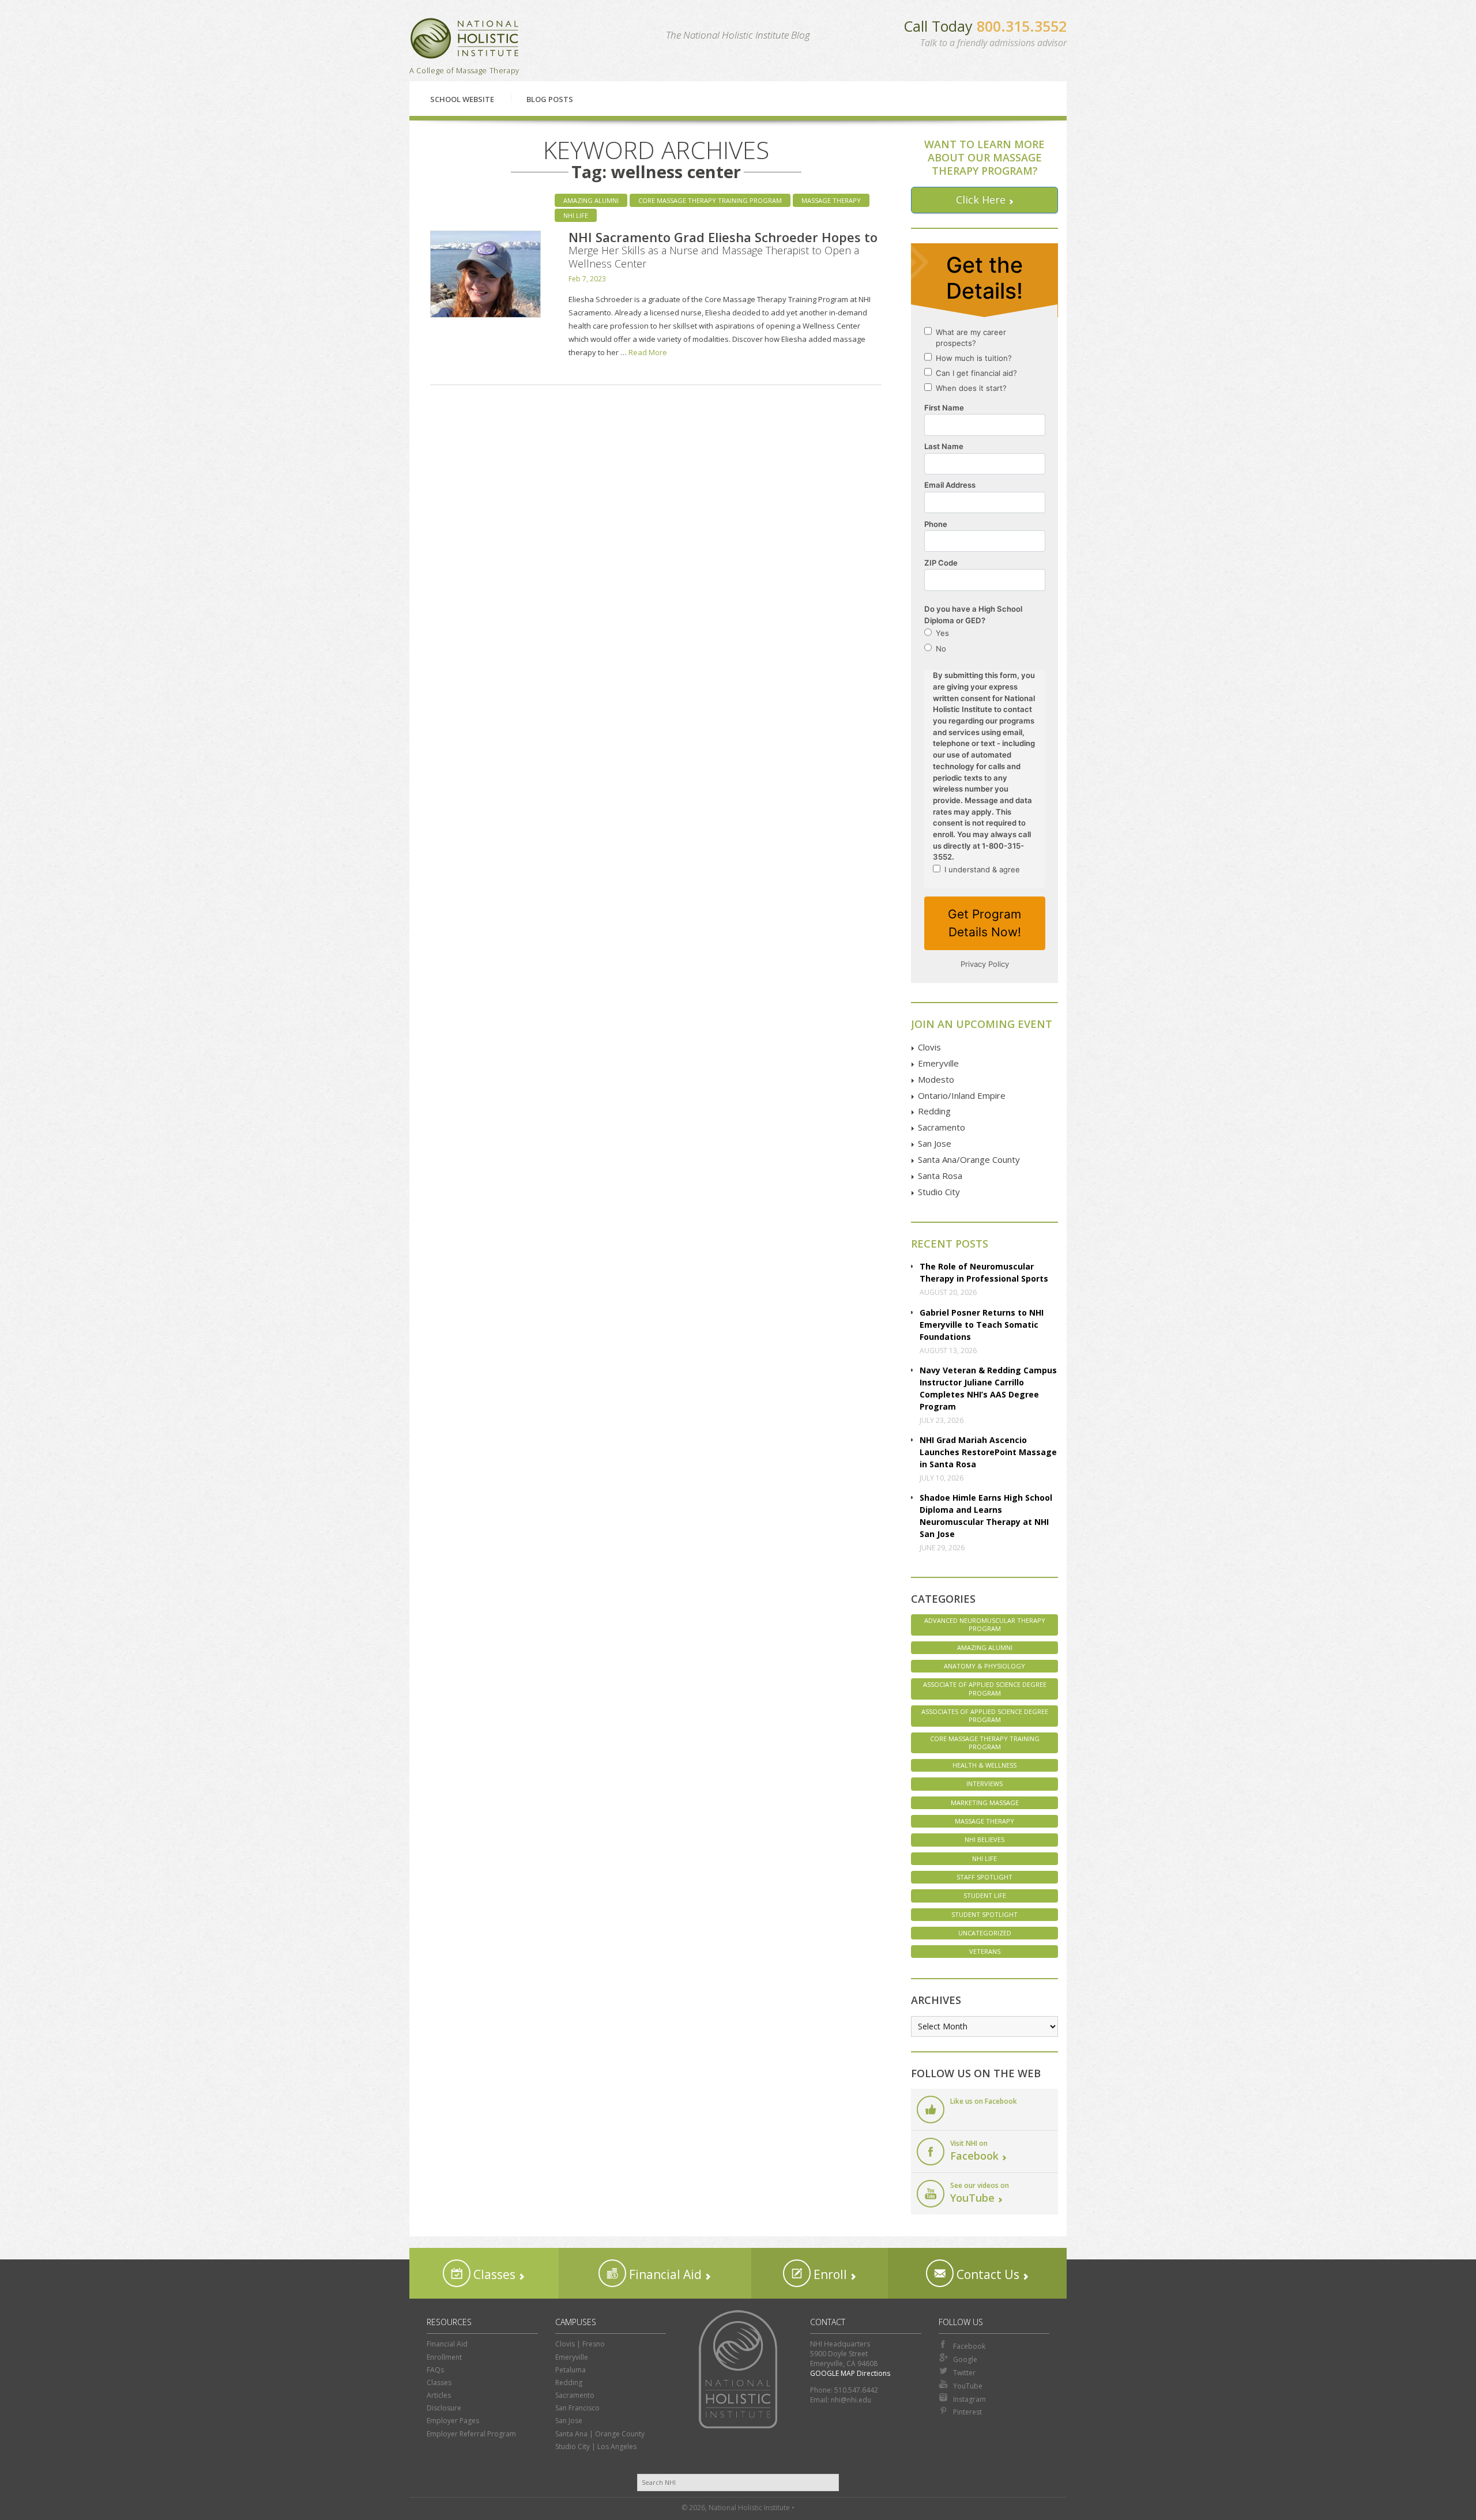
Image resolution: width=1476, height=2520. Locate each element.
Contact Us (986, 2274)
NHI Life (576, 215)
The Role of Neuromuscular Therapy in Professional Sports (984, 1272)
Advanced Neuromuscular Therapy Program (985, 1624)
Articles (439, 2395)
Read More (648, 352)
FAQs (435, 2370)
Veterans (985, 1951)
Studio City (939, 1192)
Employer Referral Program (471, 2434)
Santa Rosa (940, 1176)
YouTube (968, 2386)
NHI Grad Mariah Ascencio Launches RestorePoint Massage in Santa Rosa (988, 1452)
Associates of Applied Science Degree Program (985, 1715)
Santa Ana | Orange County (600, 2434)
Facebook (969, 2346)
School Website (462, 99)
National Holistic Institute (465, 38)
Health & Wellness (984, 1765)
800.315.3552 (1022, 26)
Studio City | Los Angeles (596, 2446)
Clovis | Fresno (580, 2344)
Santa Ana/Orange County (969, 1159)
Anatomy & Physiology (984, 1666)
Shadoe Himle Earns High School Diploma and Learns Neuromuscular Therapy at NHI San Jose (986, 1516)
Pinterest (967, 2412)
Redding (934, 1111)
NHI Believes (984, 1839)
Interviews (984, 1783)
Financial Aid (664, 2274)
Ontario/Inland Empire (962, 1095)
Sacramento (942, 1127)
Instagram (969, 2399)
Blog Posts (550, 99)
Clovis (929, 1047)
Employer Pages (453, 2421)
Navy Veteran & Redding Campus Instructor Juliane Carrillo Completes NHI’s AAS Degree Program (988, 1388)
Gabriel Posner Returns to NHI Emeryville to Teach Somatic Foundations (982, 1325)
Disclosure (444, 2408)
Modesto (936, 1079)
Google (965, 2359)
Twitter (964, 2373)
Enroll (829, 2274)
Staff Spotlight (984, 1877)
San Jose (935, 1143)
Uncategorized (985, 1933)
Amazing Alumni (591, 200)
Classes (493, 2274)
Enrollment (444, 2357)
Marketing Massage (985, 1803)
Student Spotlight (984, 1914)
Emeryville (938, 1063)
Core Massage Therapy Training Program (710, 200)
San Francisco (577, 2408)
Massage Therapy (831, 200)
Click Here (981, 199)
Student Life (985, 1895)
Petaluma (571, 2370)
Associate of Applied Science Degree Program (985, 1688)
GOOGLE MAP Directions (850, 2373)
